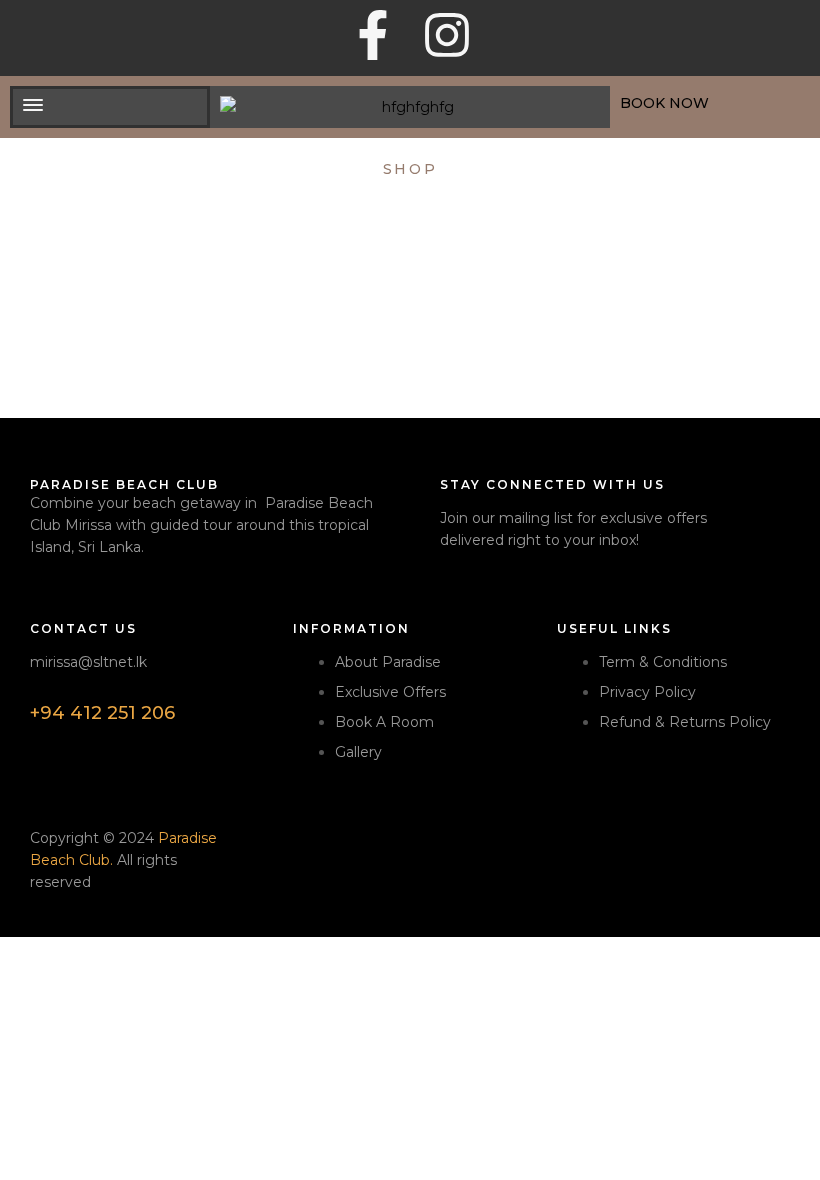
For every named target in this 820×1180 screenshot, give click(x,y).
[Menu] (110, 105)
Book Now (664, 103)
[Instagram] (447, 35)
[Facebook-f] (373, 35)
